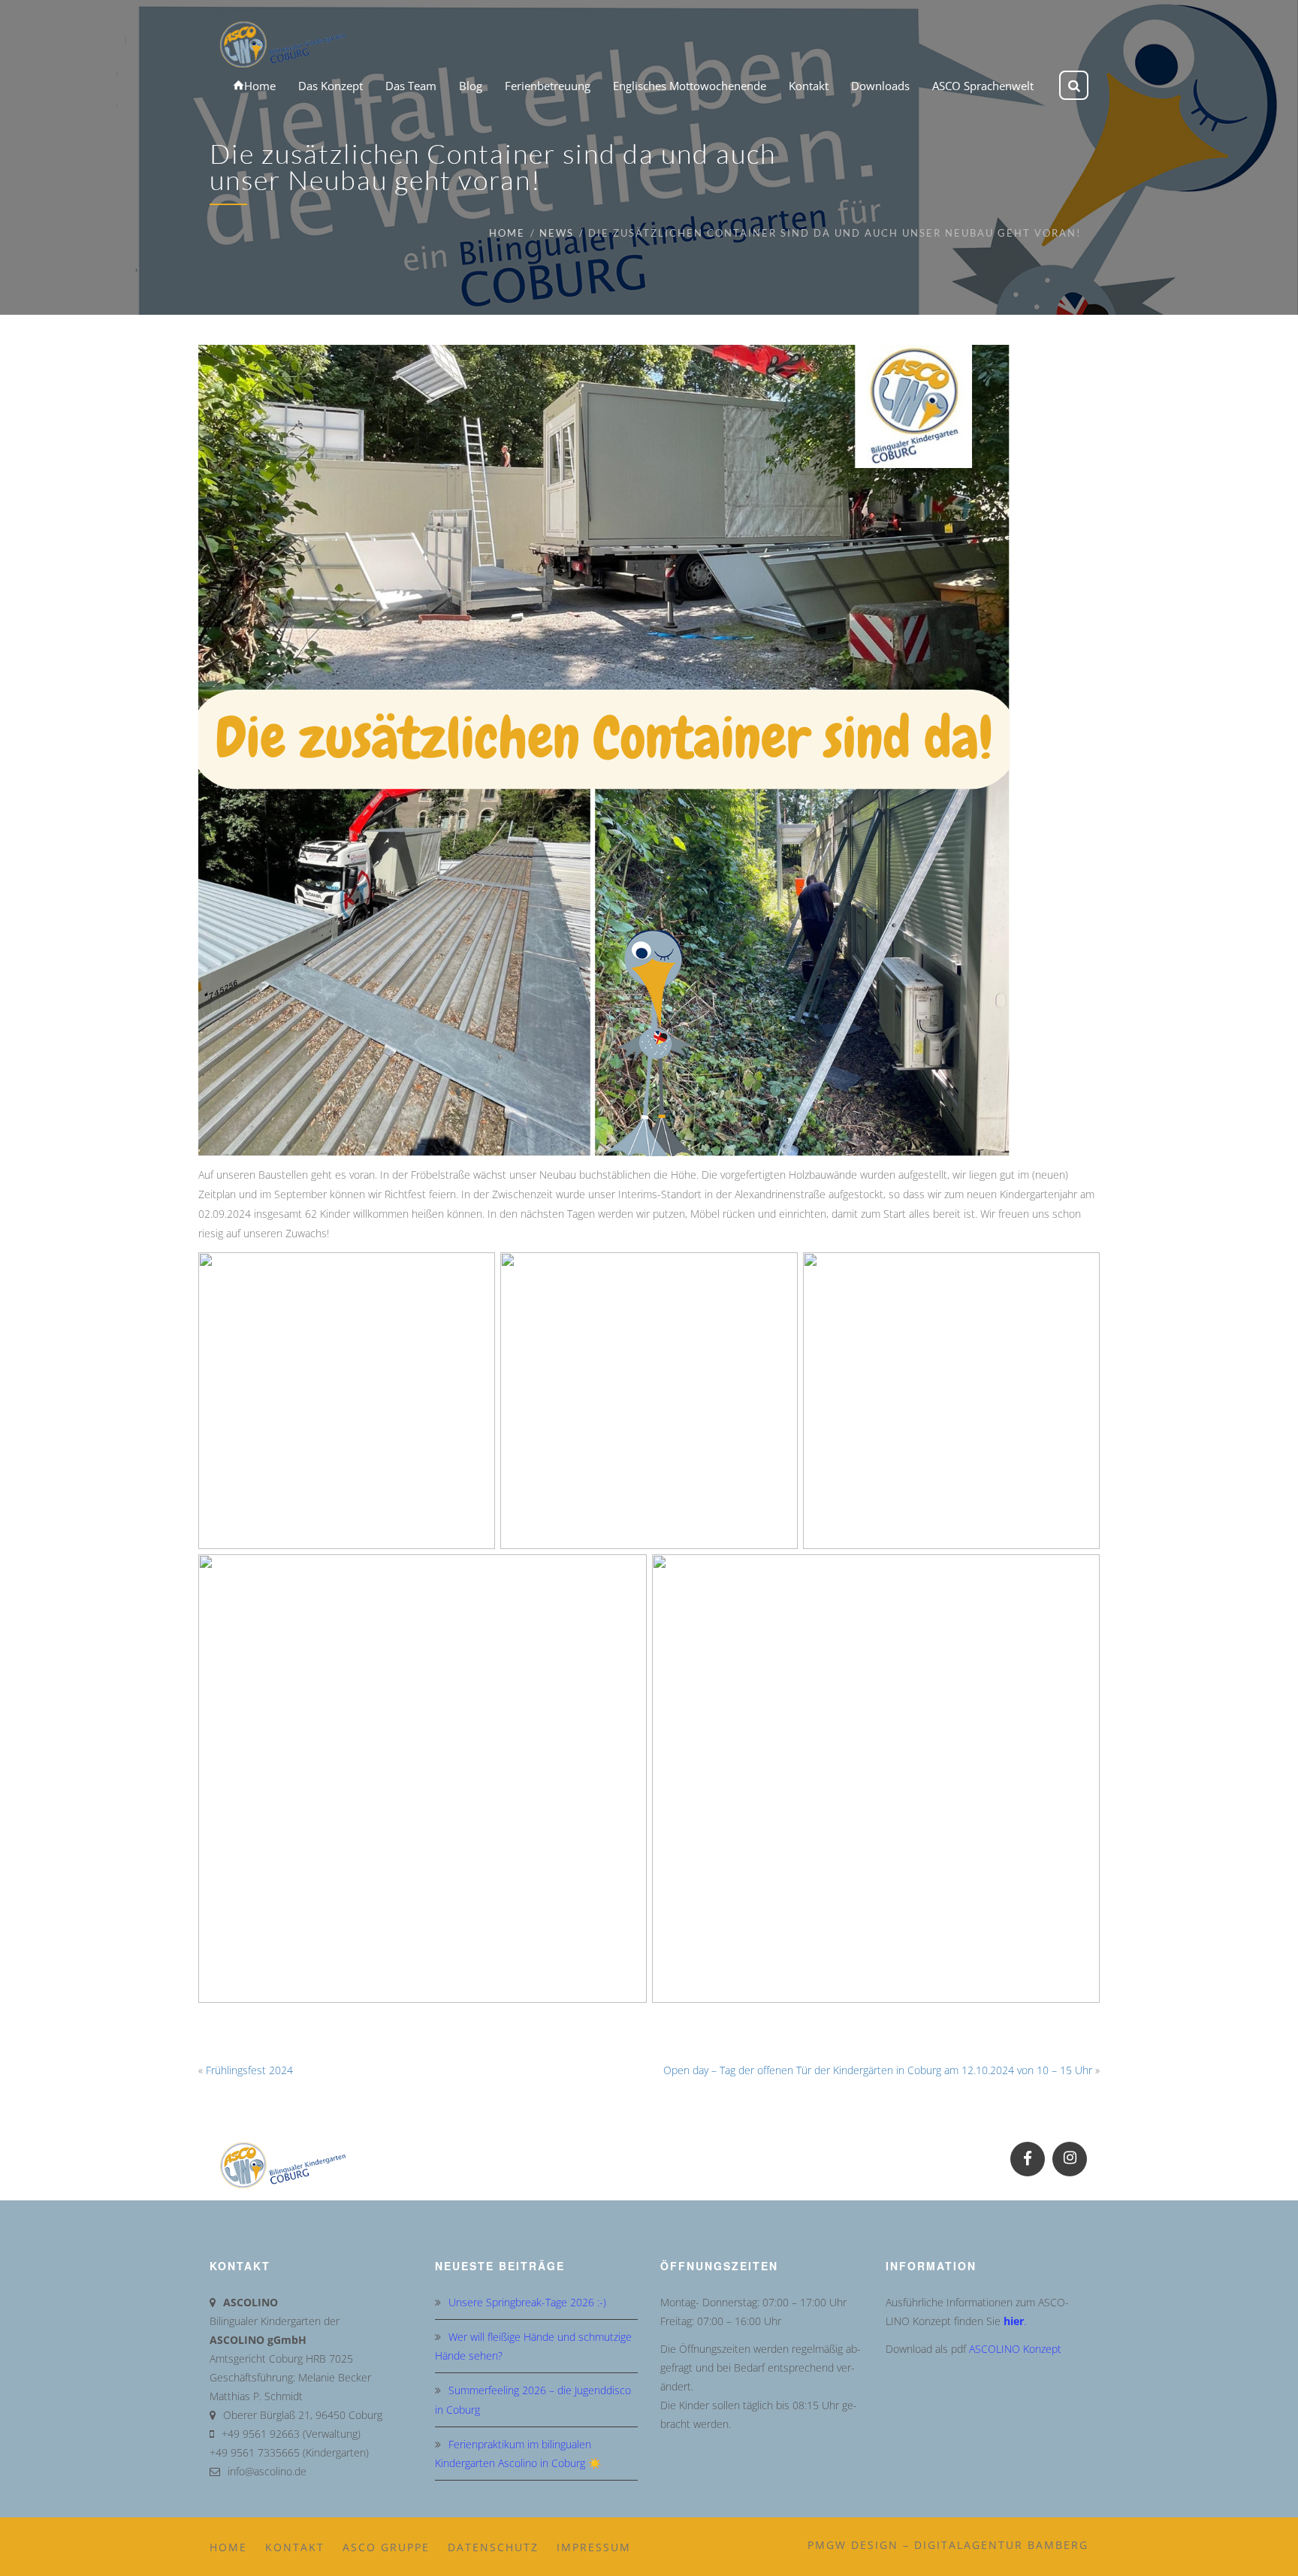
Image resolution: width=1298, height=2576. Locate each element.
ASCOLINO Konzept (1015, 2349)
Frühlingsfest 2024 (249, 2070)
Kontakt (295, 2547)
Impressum (594, 2547)
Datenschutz (493, 2547)
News (557, 233)
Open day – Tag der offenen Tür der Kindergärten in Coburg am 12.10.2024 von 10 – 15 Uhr (878, 2070)
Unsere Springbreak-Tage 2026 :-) (527, 2302)
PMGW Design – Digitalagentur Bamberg (948, 2545)
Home (507, 233)
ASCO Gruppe (386, 2547)
